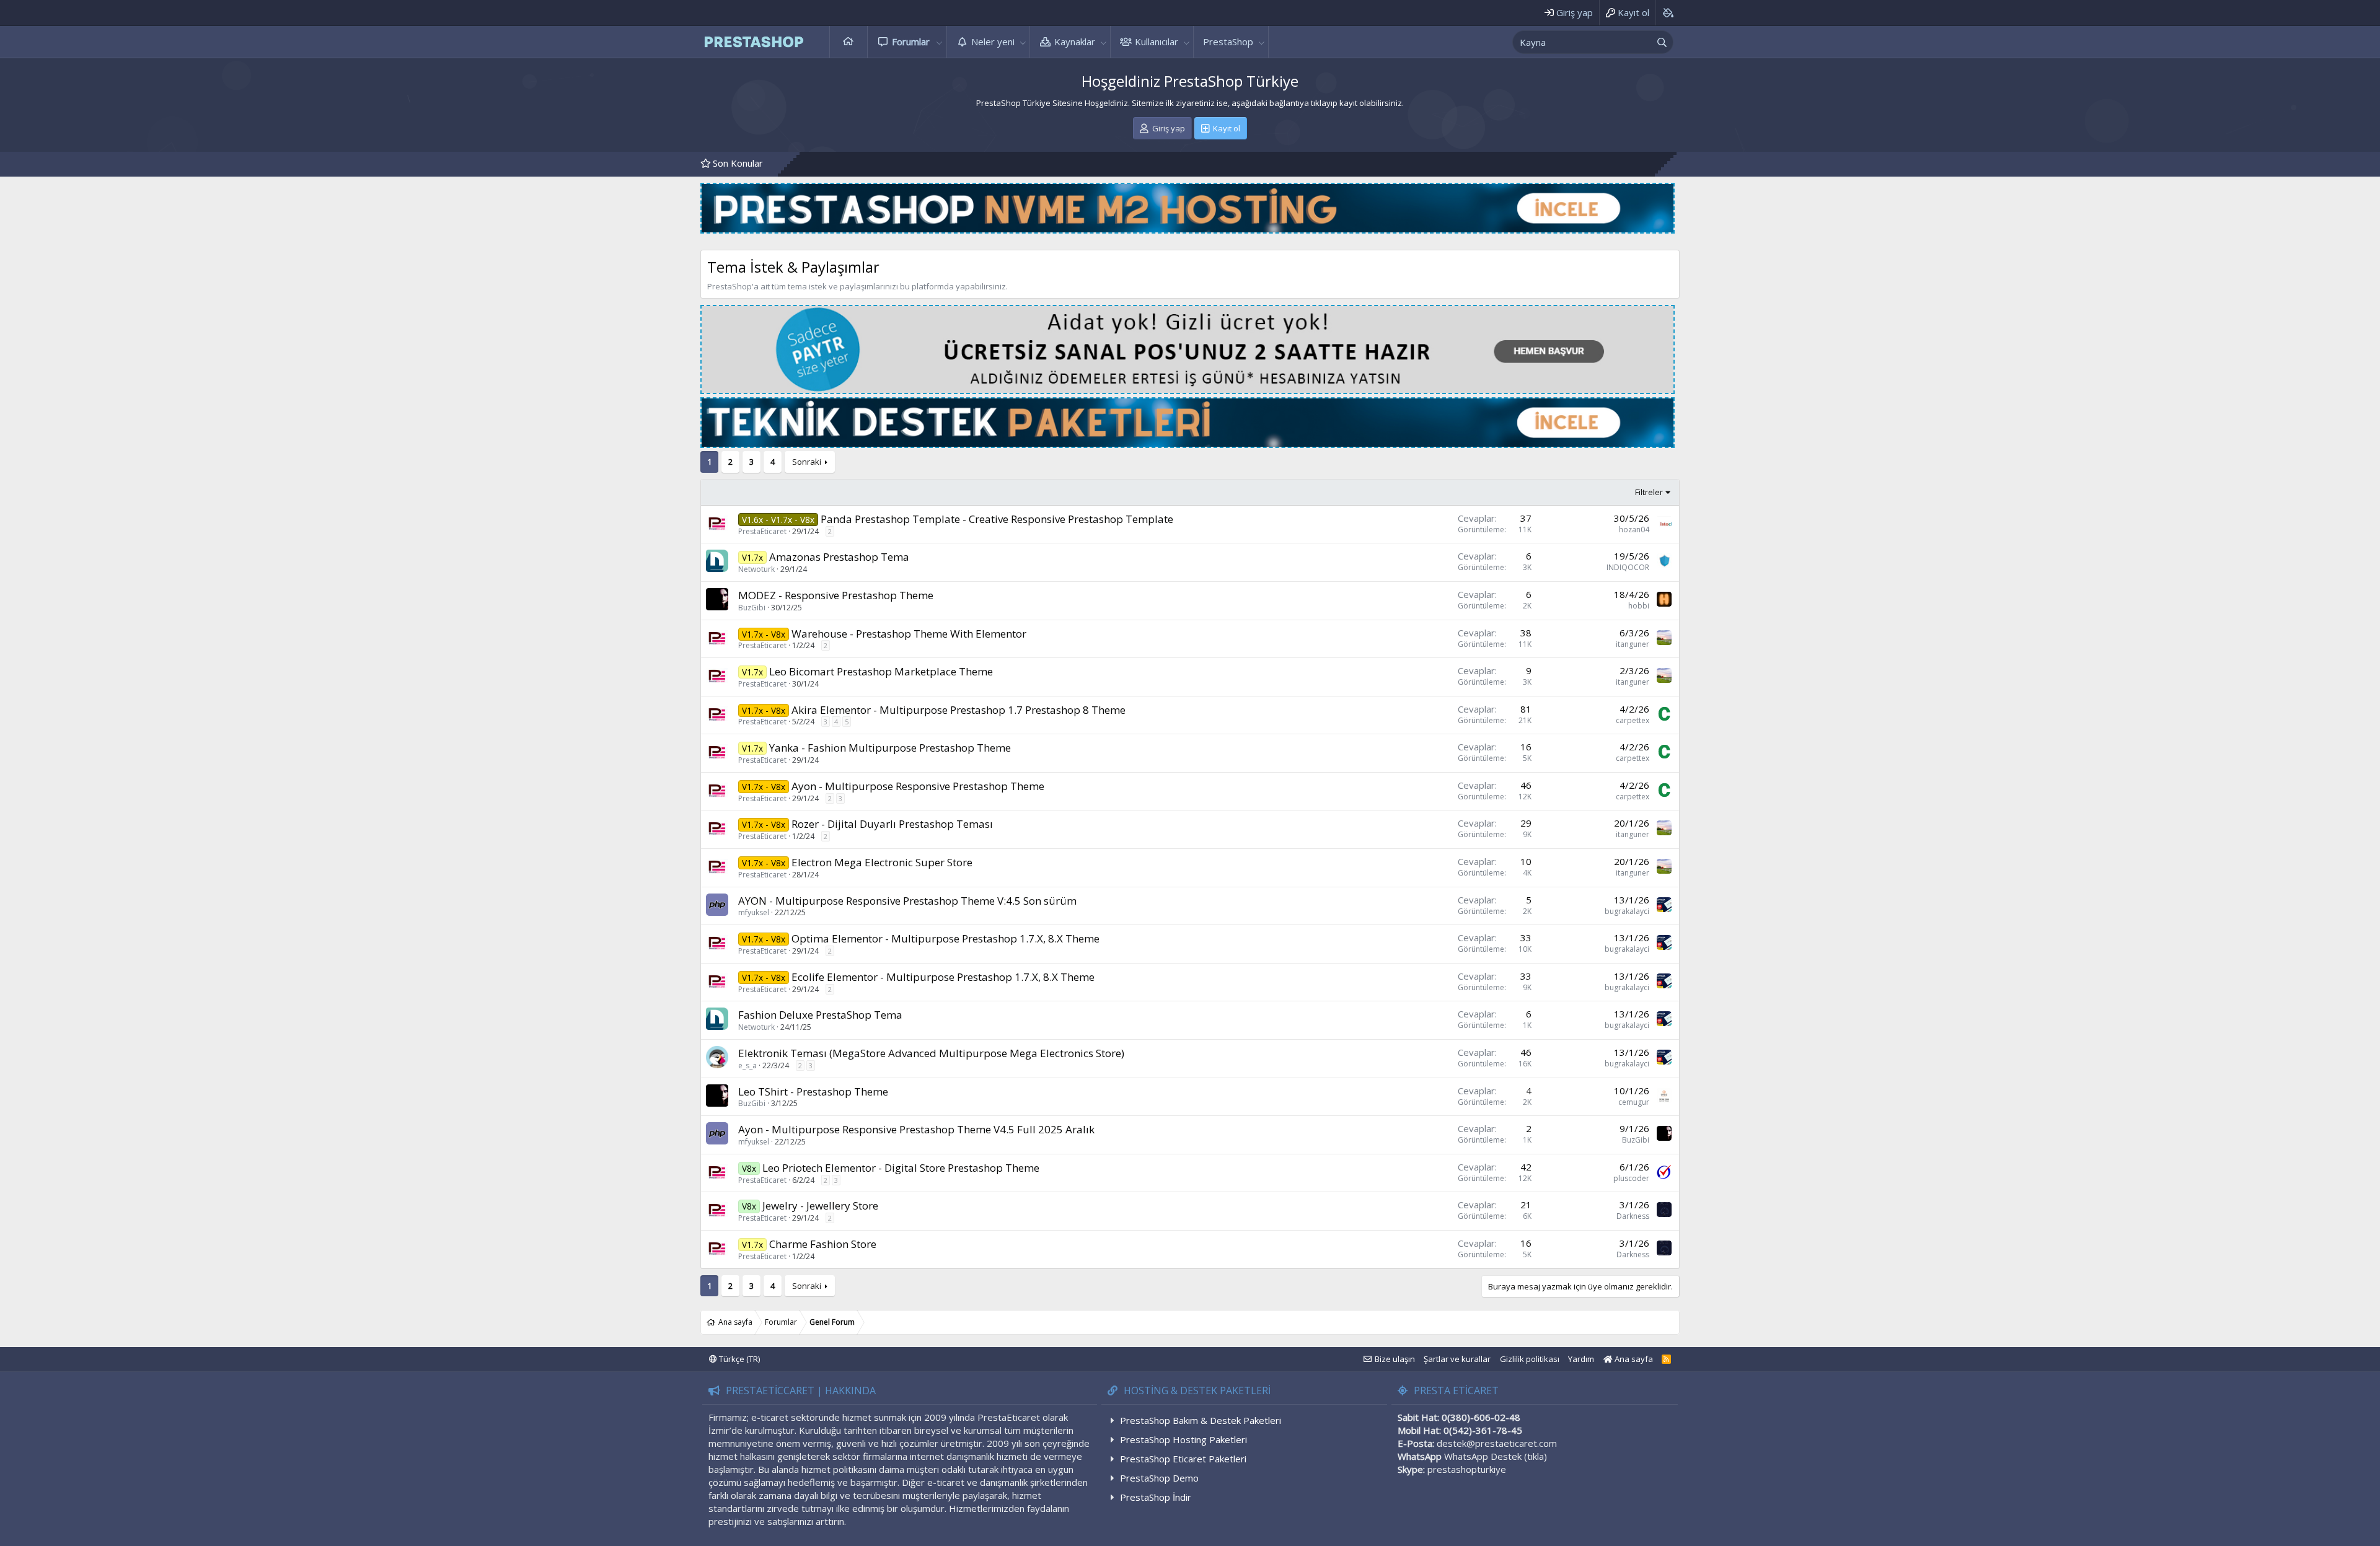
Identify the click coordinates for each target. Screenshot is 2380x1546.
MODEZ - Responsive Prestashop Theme (836, 595)
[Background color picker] (1668, 13)
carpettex (1633, 720)
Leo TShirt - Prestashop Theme (813, 1091)
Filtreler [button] (1649, 492)
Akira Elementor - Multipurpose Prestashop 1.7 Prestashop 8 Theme (959, 710)
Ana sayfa (848, 42)
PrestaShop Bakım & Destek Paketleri (1201, 1420)
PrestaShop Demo (1159, 1478)
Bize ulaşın (1395, 1359)
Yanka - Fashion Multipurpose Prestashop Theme (890, 748)
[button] (940, 42)
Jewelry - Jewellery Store (820, 1206)
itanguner (1633, 644)
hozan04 (1634, 529)
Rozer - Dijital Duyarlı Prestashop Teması (892, 824)
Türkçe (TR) (738, 1359)
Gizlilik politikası (1530, 1359)
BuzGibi (752, 608)
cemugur (1634, 1102)
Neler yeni (993, 42)
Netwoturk (756, 569)
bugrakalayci (1627, 911)
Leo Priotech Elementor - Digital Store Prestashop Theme (901, 1168)
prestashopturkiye (1467, 1469)
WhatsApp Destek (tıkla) (1496, 1456)
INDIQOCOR (1628, 567)
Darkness (1633, 1216)
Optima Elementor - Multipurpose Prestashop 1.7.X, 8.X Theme (945, 938)
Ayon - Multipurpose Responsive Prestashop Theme (918, 786)
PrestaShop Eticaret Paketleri (1183, 1459)
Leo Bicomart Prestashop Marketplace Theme (881, 671)
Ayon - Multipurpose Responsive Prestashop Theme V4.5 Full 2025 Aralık (916, 1129)
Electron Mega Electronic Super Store (882, 862)
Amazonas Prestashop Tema (839, 557)
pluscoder (1631, 1178)
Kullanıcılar (1157, 42)
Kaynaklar (1075, 42)
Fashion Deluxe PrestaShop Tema (820, 1015)
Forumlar (911, 42)
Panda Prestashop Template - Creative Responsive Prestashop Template (997, 519)
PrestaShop (1228, 42)
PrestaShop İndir (1156, 1497)
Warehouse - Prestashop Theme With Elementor (909, 634)
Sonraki (807, 462)
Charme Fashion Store (823, 1244)
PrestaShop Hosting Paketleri (1183, 1439)
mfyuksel (754, 912)
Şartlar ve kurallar (1457, 1359)
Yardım (1581, 1359)
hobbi (1639, 606)
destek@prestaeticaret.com (1497, 1443)
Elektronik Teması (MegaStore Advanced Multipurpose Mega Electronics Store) (931, 1053)
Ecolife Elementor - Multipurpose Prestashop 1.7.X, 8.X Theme (943, 977)
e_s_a (747, 1065)
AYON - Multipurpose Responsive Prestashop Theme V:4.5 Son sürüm (907, 901)
